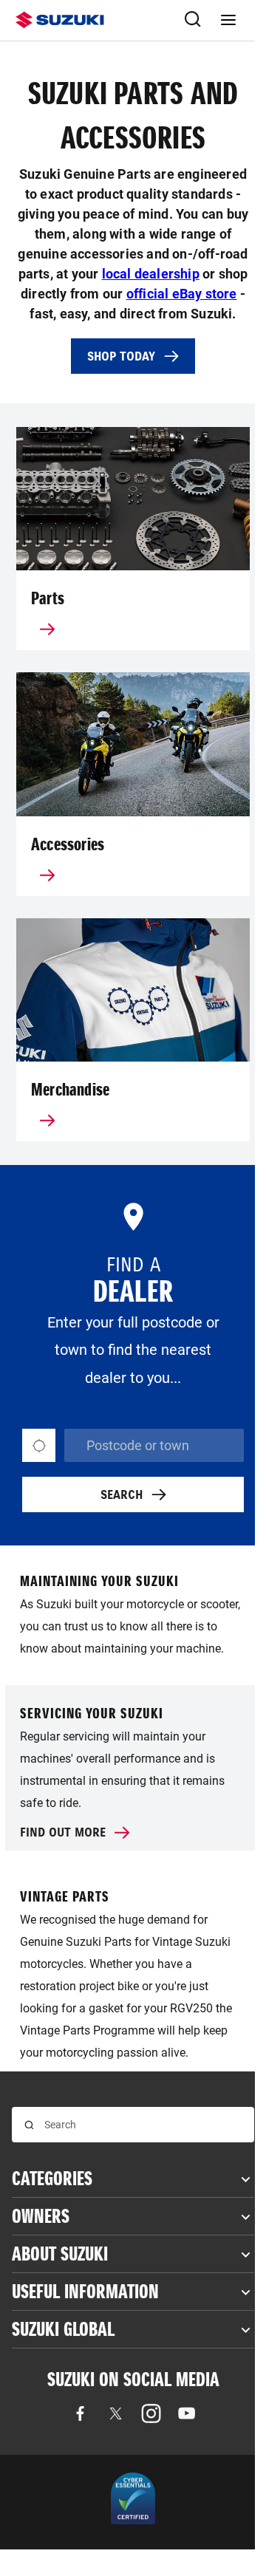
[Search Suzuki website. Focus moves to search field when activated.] (193, 20)
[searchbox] (143, 2125)
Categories (52, 2179)
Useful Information (85, 2292)
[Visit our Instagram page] (151, 2413)
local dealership (151, 274)
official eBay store (182, 294)
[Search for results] (29, 2125)
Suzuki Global (63, 2329)
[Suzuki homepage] (60, 20)
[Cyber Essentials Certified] (133, 2502)
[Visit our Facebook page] (80, 2413)
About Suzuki (60, 2254)
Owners (41, 2216)
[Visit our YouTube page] (186, 2413)
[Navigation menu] (228, 20)
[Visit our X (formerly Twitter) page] (115, 2413)
